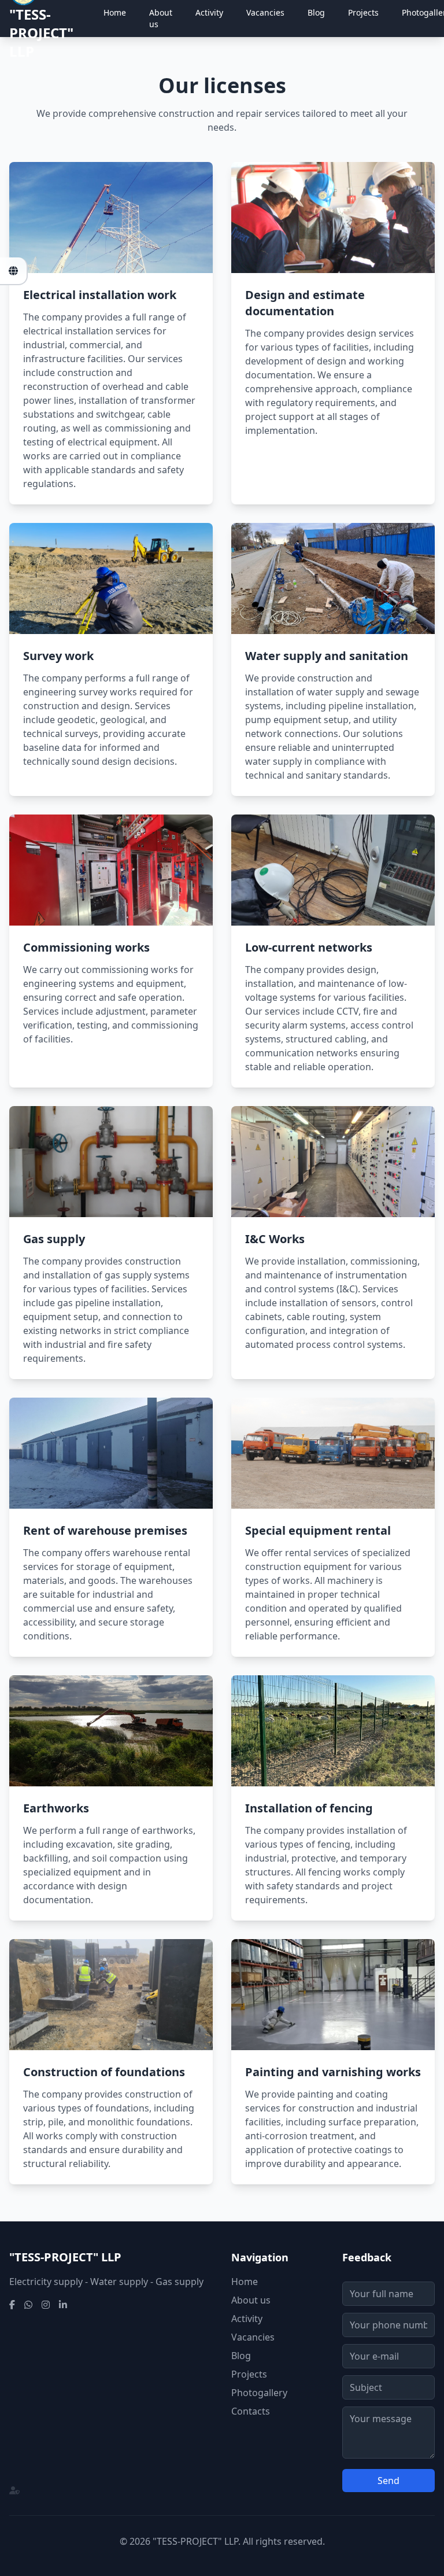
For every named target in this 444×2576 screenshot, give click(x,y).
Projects (363, 12)
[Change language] (14, 271)
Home (115, 12)
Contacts (251, 2411)
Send (388, 2481)
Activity (209, 12)
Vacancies (265, 12)
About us (161, 18)
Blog (316, 12)
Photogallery (259, 2393)
